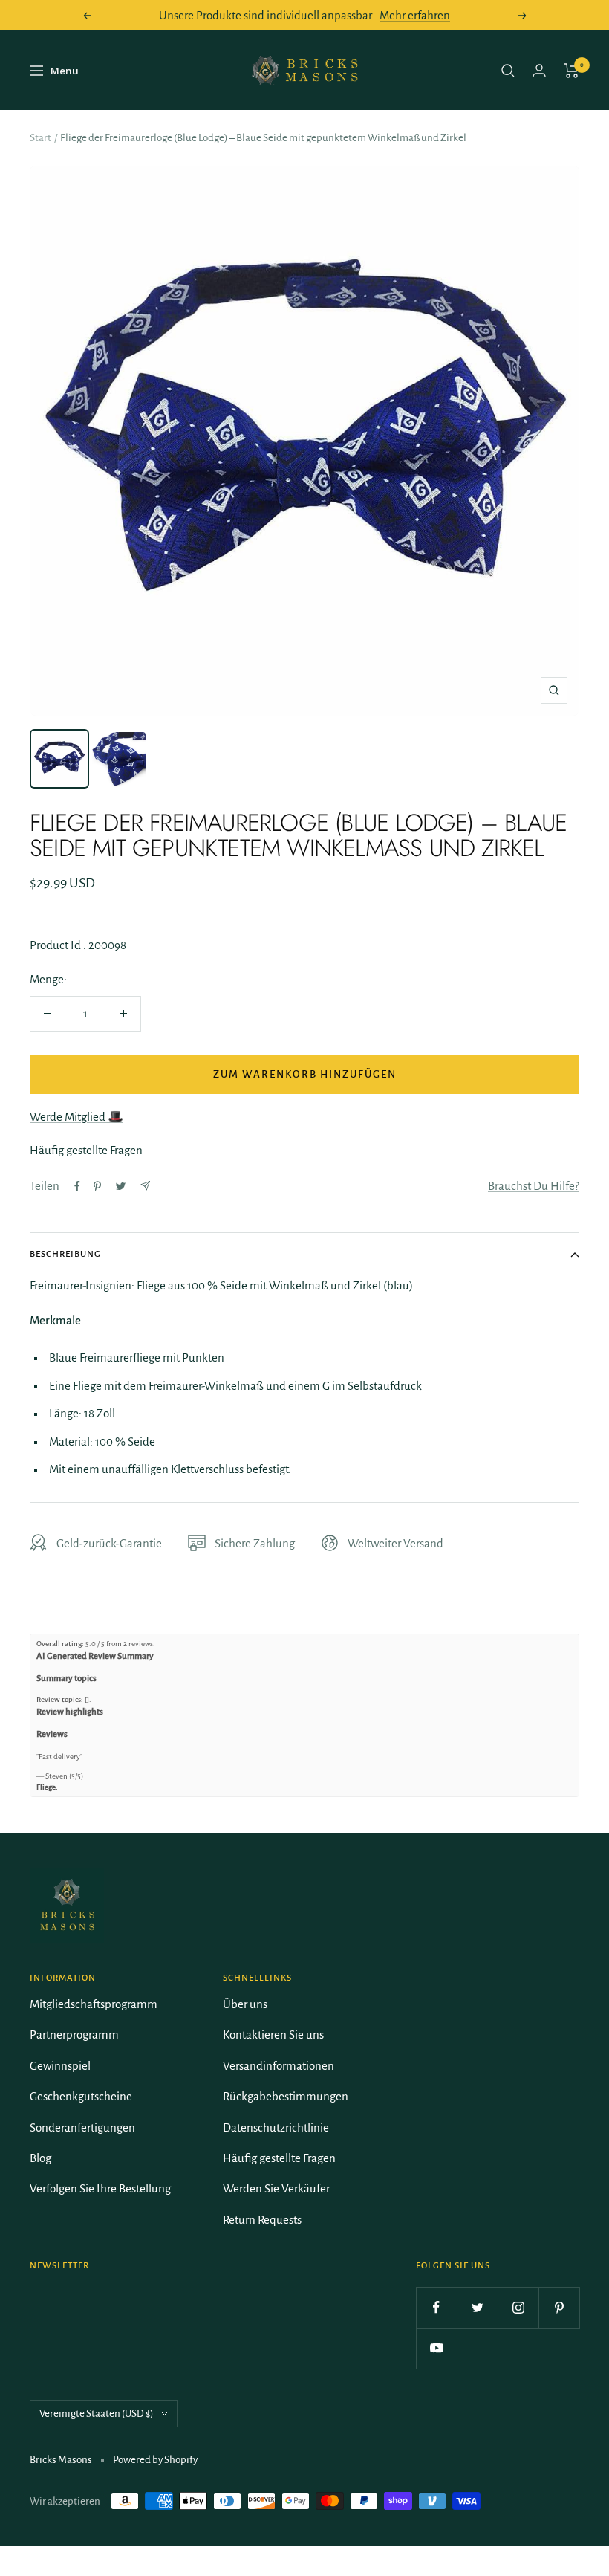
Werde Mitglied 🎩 (76, 1117)
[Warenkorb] (571, 71)
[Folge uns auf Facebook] (436, 2307)
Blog (40, 2158)
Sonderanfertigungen (82, 2127)
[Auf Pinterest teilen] (97, 1186)
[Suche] (508, 71)
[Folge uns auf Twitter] (477, 2307)
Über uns (245, 2004)
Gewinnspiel (60, 2066)
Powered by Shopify (155, 2460)
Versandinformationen (279, 2066)
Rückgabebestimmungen (286, 2096)
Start (40, 138)
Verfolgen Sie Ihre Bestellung (100, 2188)
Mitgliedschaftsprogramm (94, 2004)
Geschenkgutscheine (81, 2096)
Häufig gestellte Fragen (86, 1150)
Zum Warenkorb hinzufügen (305, 1074)
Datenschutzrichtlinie (276, 2127)
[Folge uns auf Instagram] (518, 2307)
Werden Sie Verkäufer (276, 2188)
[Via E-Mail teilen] (145, 1186)
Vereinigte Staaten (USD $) (97, 2414)
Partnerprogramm (74, 2035)
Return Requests (262, 2220)
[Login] (539, 70)
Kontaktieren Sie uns (273, 2035)
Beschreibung (65, 1254)
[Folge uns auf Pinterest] (559, 2307)
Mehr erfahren (415, 15)
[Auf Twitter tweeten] (121, 1186)
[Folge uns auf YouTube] (436, 2348)
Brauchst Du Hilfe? (534, 1186)
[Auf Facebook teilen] (77, 1186)
